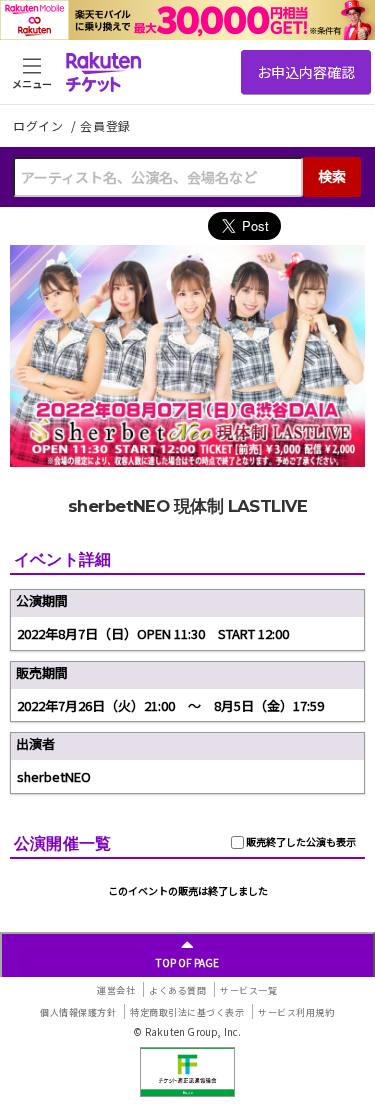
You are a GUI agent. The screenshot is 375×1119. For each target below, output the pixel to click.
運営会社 (116, 990)
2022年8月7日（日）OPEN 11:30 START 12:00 (153, 633)
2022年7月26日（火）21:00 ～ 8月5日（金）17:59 (170, 705)
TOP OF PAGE (187, 962)
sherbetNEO (54, 776)
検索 (332, 176)
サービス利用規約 (296, 1012)
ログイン (40, 125)
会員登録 (105, 126)
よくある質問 (177, 990)
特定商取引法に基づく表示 (187, 1012)
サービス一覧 (248, 990)
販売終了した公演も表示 (300, 841)
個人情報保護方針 (78, 1012)
